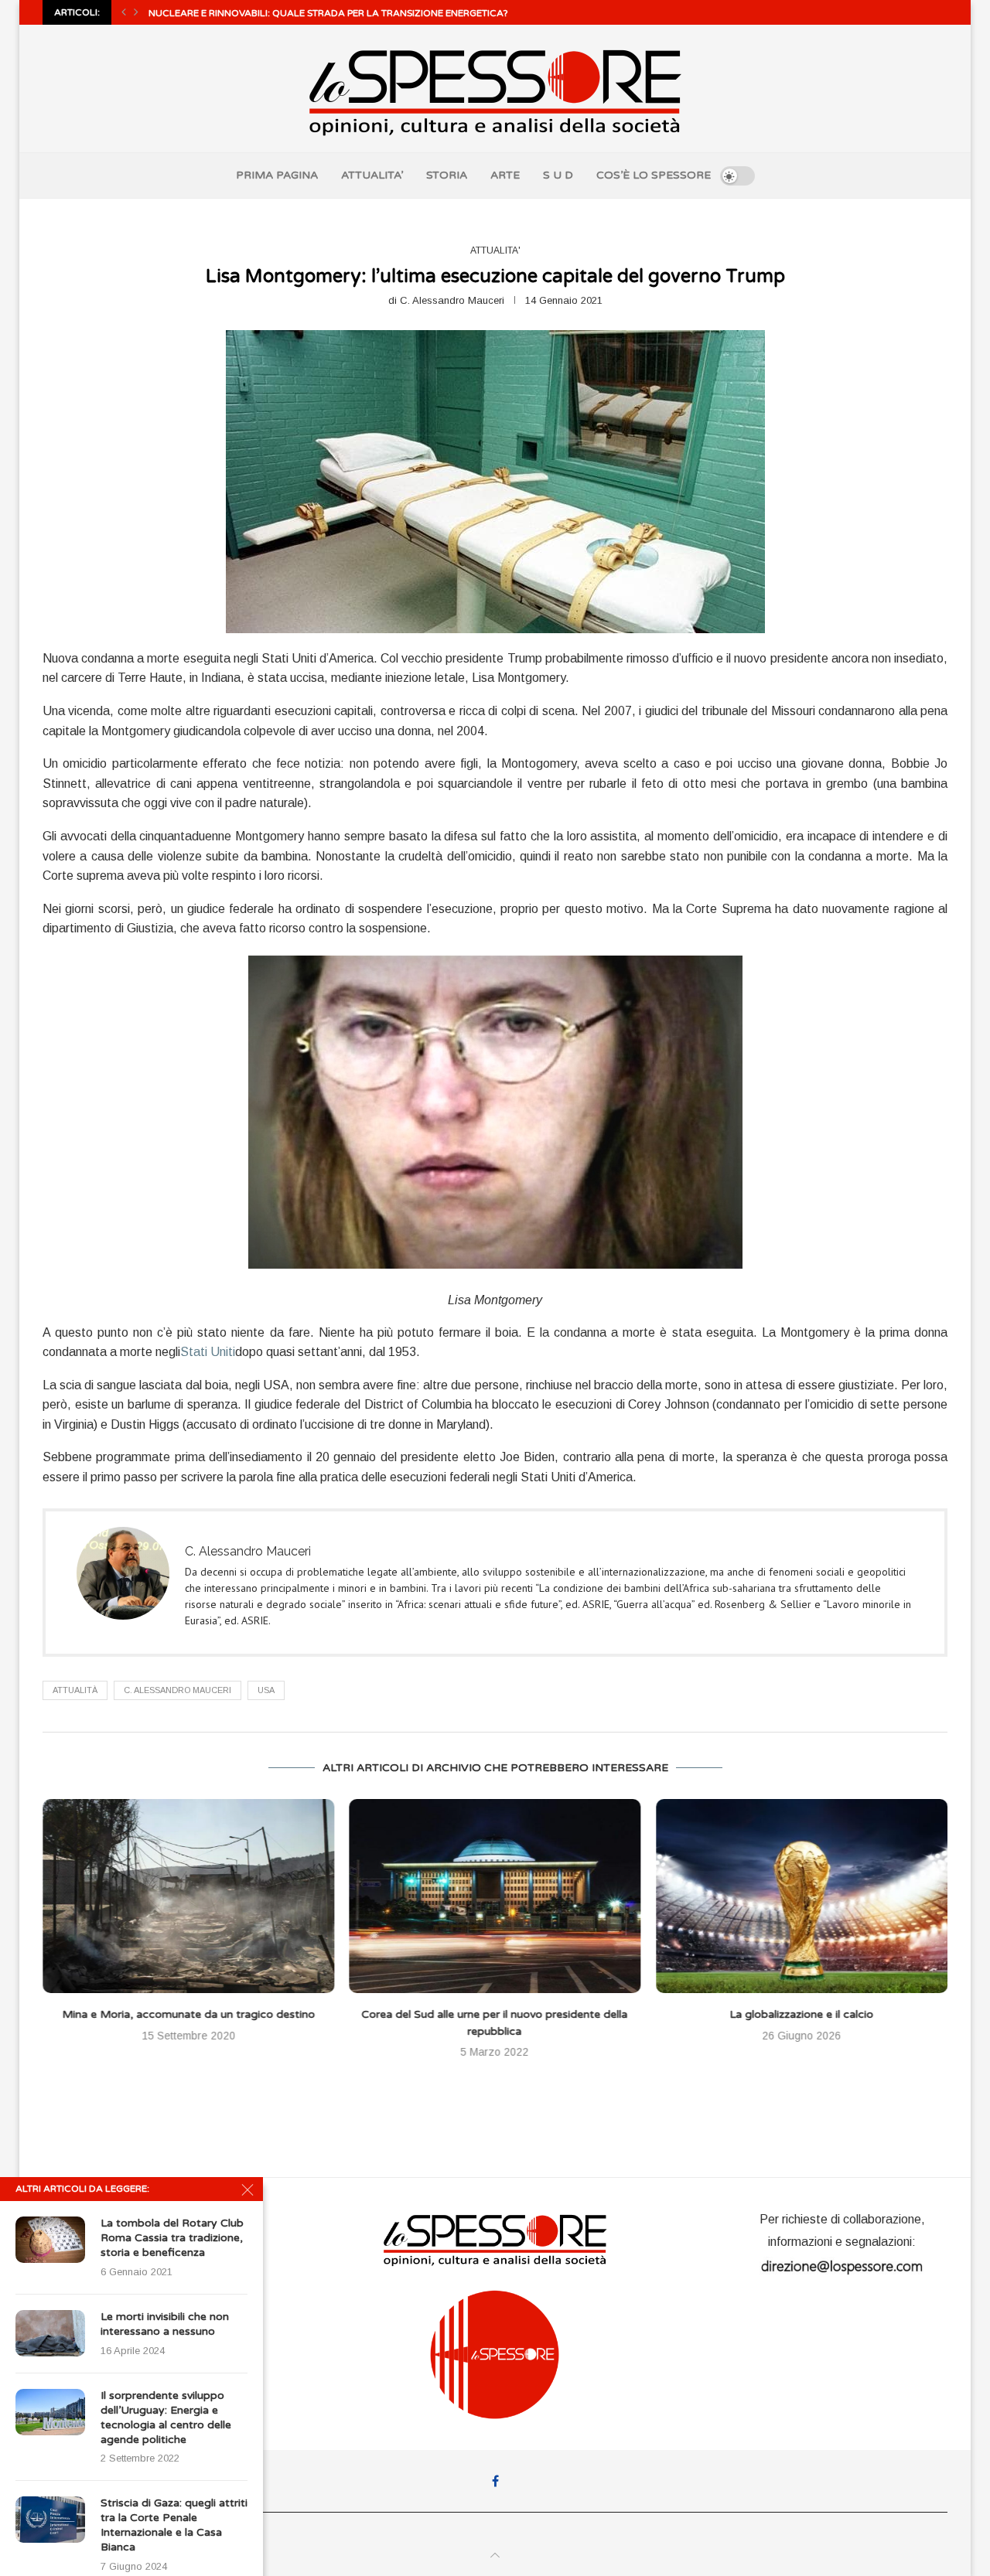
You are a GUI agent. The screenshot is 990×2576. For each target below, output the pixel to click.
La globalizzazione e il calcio (802, 2014)
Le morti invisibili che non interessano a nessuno (165, 2324)
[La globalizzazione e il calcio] (802, 1896)
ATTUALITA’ (372, 175)
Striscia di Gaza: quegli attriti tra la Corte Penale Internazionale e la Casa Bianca (174, 2525)
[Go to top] (495, 2556)
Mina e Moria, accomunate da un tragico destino (188, 2014)
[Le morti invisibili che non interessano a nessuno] (50, 2333)
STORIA (447, 175)
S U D (558, 175)
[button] (124, 12)
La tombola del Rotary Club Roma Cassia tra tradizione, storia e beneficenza (172, 2238)
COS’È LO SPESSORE (654, 175)
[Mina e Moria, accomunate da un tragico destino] (188, 1896)
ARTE (505, 175)
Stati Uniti (208, 1352)
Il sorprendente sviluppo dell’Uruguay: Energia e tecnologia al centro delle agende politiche (166, 2418)
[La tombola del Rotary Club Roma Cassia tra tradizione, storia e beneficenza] (50, 2240)
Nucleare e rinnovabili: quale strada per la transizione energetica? (328, 13)
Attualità (75, 1690)
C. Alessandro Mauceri (452, 300)
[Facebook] (495, 2481)
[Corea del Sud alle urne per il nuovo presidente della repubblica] (495, 1896)
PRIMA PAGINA (277, 175)
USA (266, 1690)
